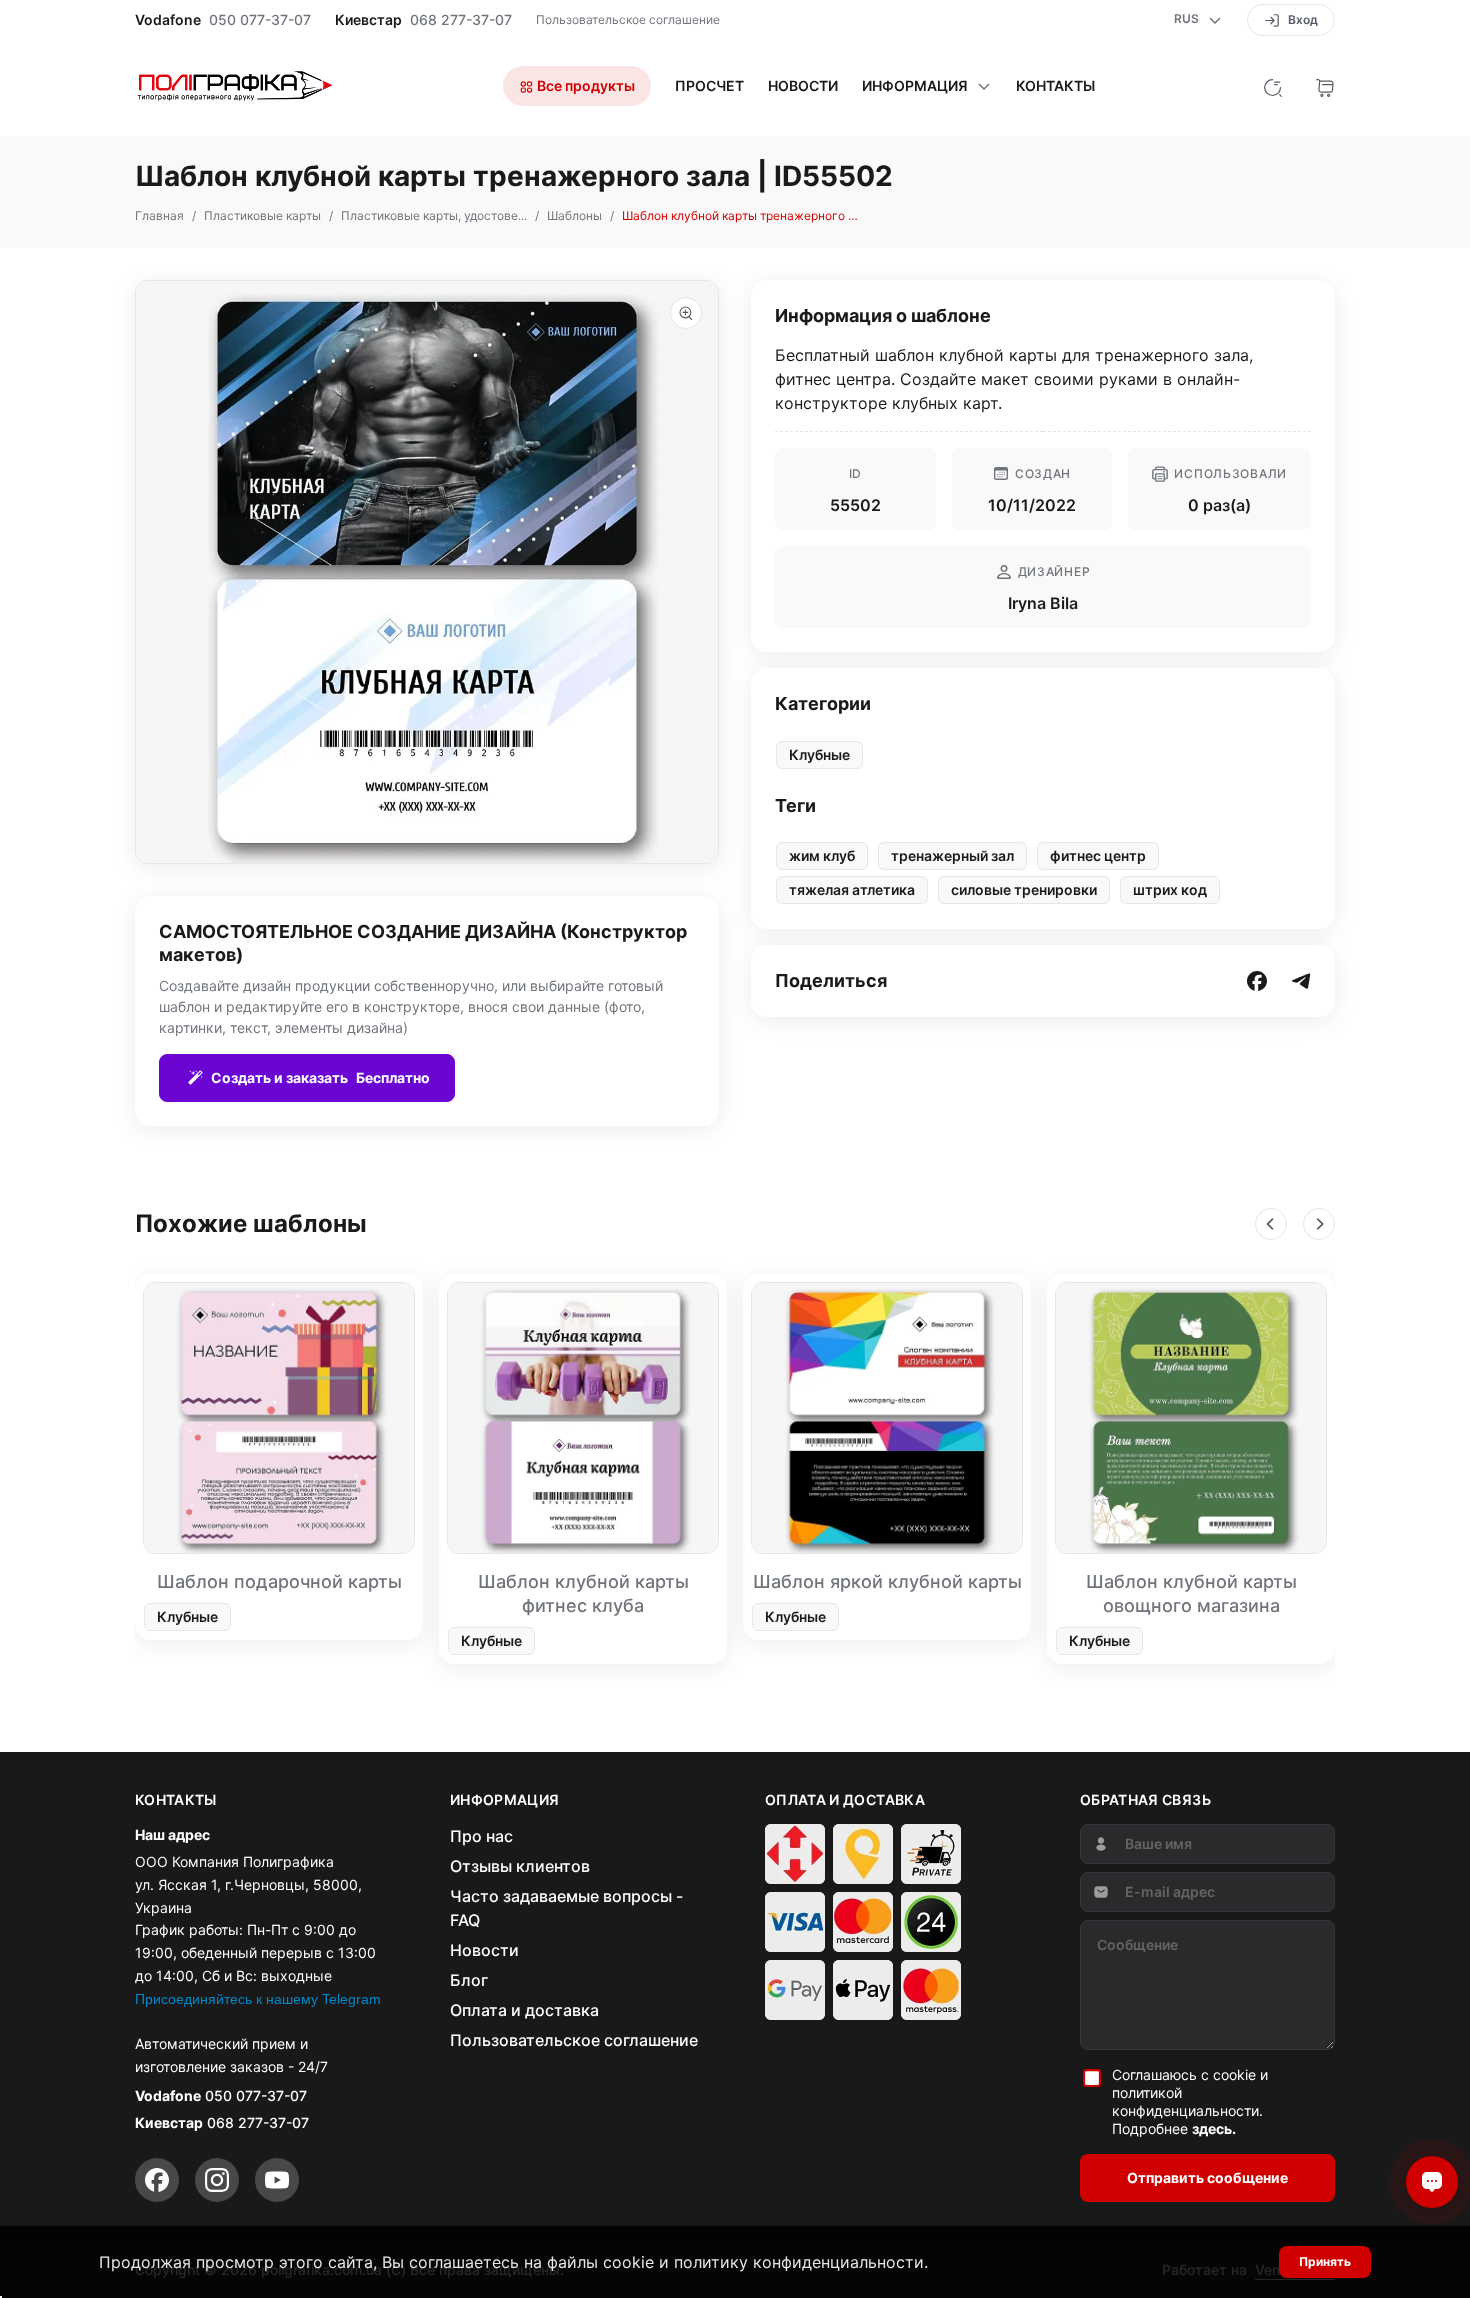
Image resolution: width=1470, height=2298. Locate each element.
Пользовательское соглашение (628, 19)
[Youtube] (277, 2180)
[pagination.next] (1319, 1224)
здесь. (1214, 2128)
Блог (469, 1980)
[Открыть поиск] (1273, 86)
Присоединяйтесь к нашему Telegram (258, 1999)
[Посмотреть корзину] (1325, 86)
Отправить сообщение (1207, 2177)
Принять (1325, 2261)
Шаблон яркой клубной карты (887, 1581)
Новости (803, 86)
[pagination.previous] (1271, 1224)
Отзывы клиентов (520, 1866)
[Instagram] (217, 2180)
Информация (915, 86)
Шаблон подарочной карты (279, 1581)
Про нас (481, 1836)
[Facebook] (157, 2180)
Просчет (709, 86)
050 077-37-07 (260, 20)
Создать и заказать (320, 1077)
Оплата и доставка (524, 2010)
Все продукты (584, 85)
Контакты (1055, 86)
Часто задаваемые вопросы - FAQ (566, 1908)
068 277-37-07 (461, 20)
